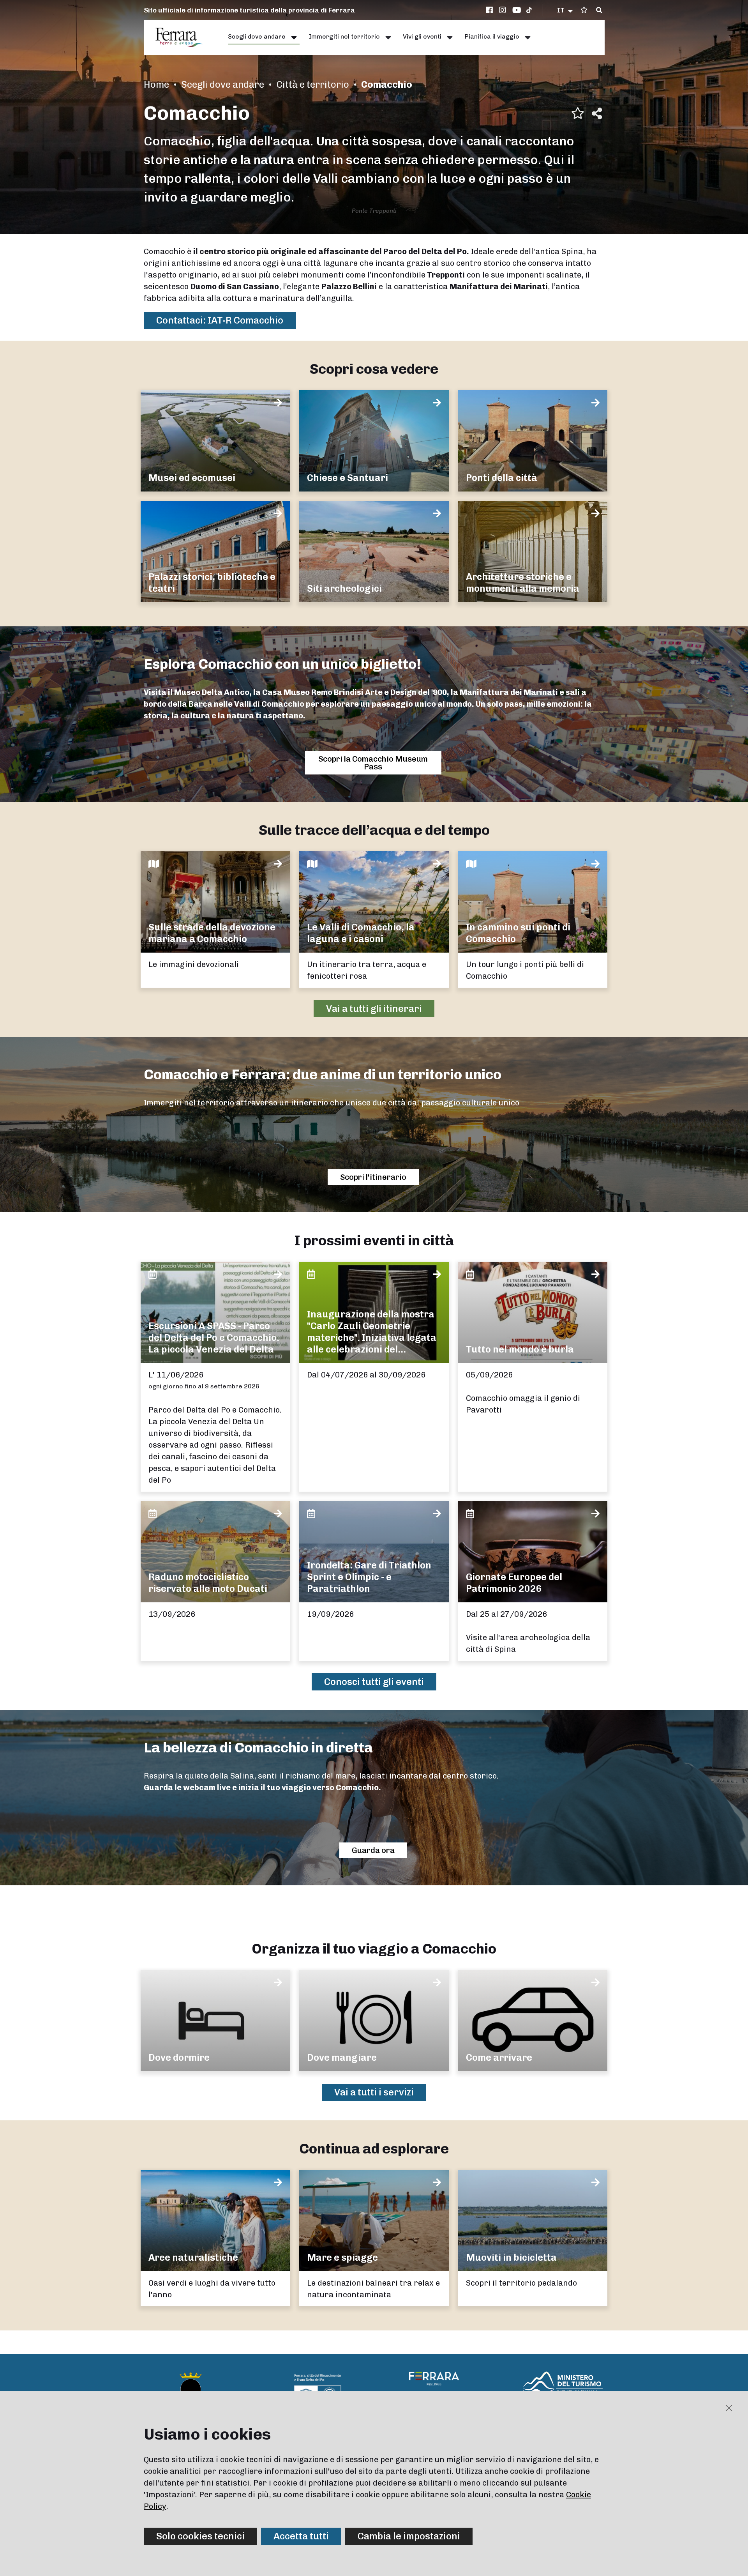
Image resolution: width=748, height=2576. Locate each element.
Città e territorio (313, 84)
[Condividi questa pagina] (597, 113)
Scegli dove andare (223, 84)
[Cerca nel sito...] (599, 11)
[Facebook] (490, 10)
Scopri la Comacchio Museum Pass (373, 763)
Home (156, 84)
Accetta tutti (301, 2536)
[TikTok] (529, 10)
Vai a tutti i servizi (374, 2092)
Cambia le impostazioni (409, 2536)
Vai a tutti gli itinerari (374, 1009)
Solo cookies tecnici (200, 2536)
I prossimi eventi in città (374, 1240)
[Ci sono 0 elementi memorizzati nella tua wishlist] (584, 10)
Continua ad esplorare (374, 2149)
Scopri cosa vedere (374, 369)
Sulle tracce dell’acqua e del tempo (374, 830)
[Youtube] (517, 10)
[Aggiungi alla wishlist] (578, 113)
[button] (565, 10)
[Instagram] (504, 10)
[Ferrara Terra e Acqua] (183, 37)
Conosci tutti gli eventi (374, 1682)
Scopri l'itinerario (373, 1177)
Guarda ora (373, 1850)
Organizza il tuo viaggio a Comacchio (374, 1949)
